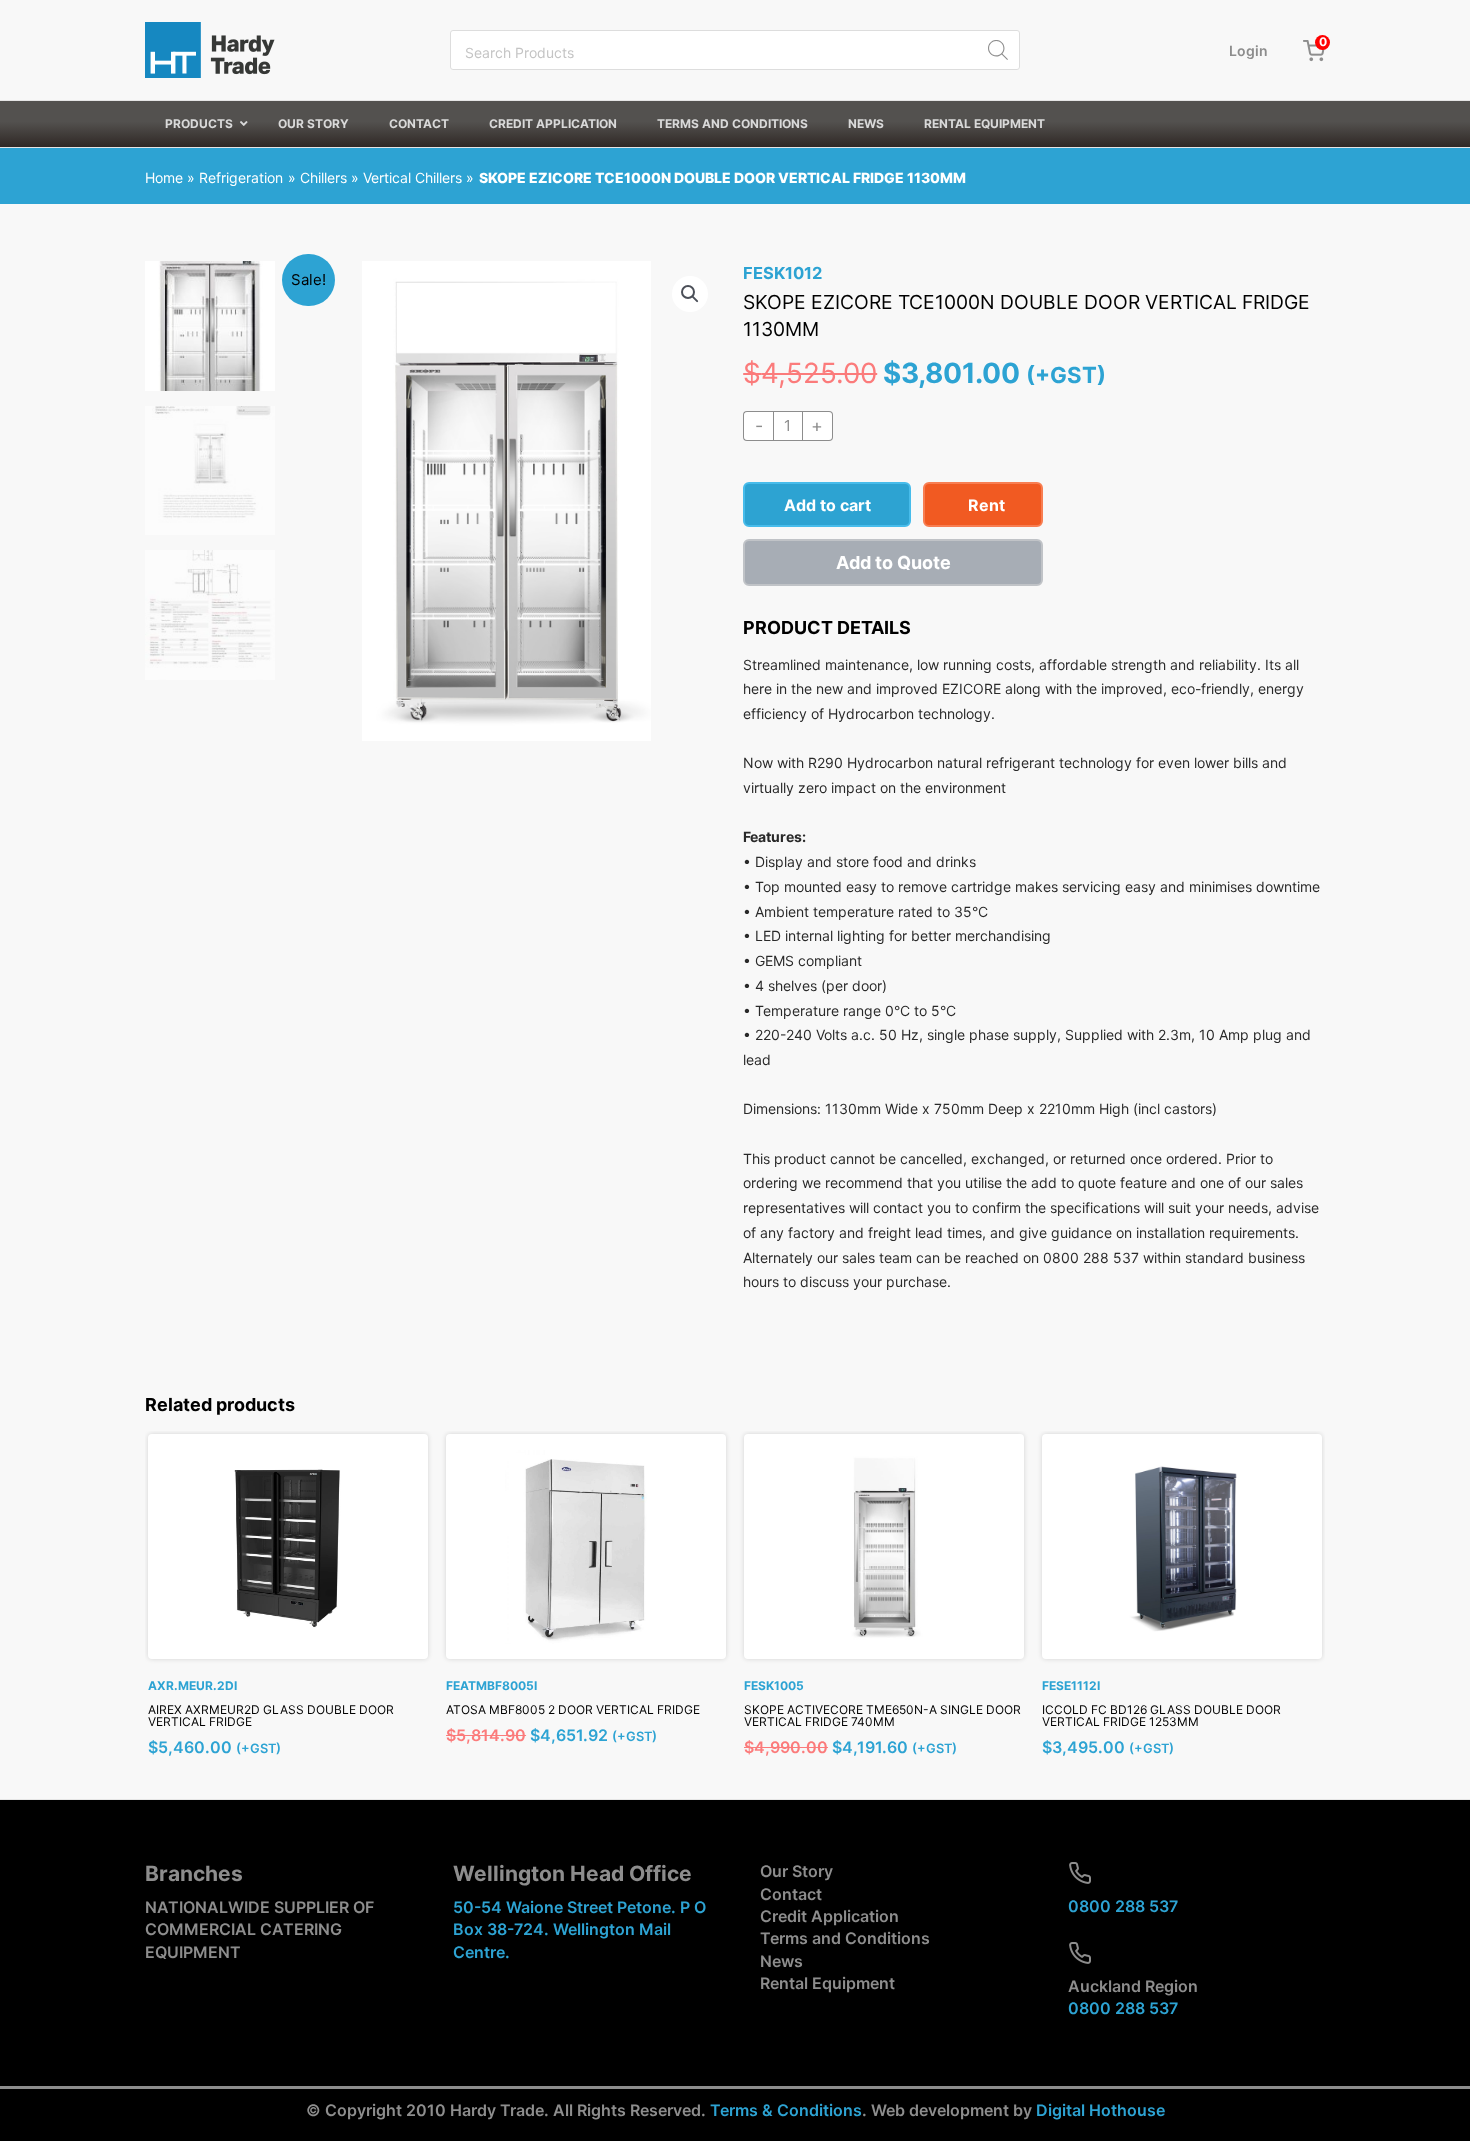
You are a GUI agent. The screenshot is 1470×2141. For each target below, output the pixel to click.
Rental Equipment (827, 1983)
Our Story (796, 1871)
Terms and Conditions (845, 1938)
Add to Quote (893, 562)
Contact (791, 1894)
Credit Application (829, 1916)
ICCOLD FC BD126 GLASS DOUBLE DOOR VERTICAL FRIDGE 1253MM (1161, 1715)
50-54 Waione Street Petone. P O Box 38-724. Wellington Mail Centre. (579, 1929)
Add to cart (827, 505)
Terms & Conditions (786, 2110)
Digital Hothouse (1100, 2110)
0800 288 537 (1123, 1906)
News (781, 1961)
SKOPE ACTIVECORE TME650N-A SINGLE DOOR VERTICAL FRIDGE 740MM (882, 1715)
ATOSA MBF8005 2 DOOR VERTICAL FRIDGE (573, 1709)
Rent (986, 505)
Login (1248, 50)
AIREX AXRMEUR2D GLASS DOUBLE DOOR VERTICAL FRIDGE (271, 1715)
